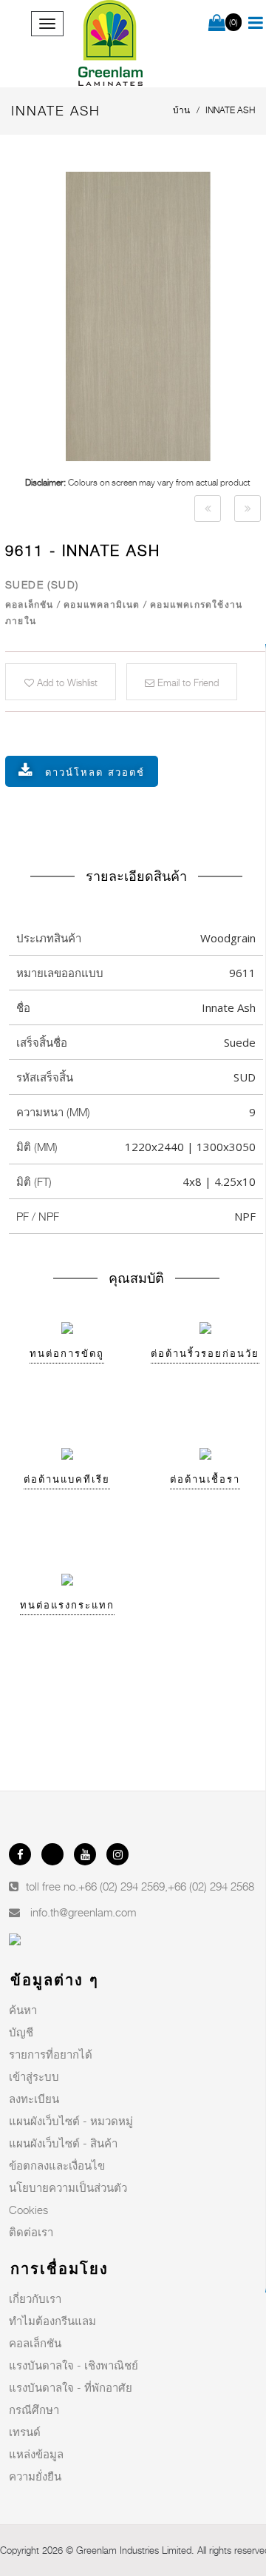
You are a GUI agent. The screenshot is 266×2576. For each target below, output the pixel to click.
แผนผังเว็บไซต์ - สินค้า (63, 2143)
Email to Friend (187, 682)
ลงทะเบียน (34, 2099)
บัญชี (21, 2032)
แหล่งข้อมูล (36, 2454)
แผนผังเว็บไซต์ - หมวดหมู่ (71, 2121)
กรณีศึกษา (34, 2409)
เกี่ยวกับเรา (35, 2298)
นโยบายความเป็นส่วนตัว (68, 2187)
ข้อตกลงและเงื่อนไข (57, 2165)
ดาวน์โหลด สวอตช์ (95, 772)
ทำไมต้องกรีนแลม (52, 2321)
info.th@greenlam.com (83, 1912)
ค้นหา (23, 2010)
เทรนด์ (25, 2432)
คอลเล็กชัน (35, 2343)
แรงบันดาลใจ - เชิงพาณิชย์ (74, 2365)
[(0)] (217, 24)
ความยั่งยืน (35, 2476)
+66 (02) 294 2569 (122, 1886)
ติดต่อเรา (31, 2232)
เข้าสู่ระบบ (34, 2076)
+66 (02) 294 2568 (211, 1886)
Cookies (28, 2210)
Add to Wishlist (66, 682)
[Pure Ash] (208, 509)
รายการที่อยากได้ (51, 2054)
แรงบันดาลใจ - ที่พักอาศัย (71, 2387)
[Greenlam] (111, 44)
